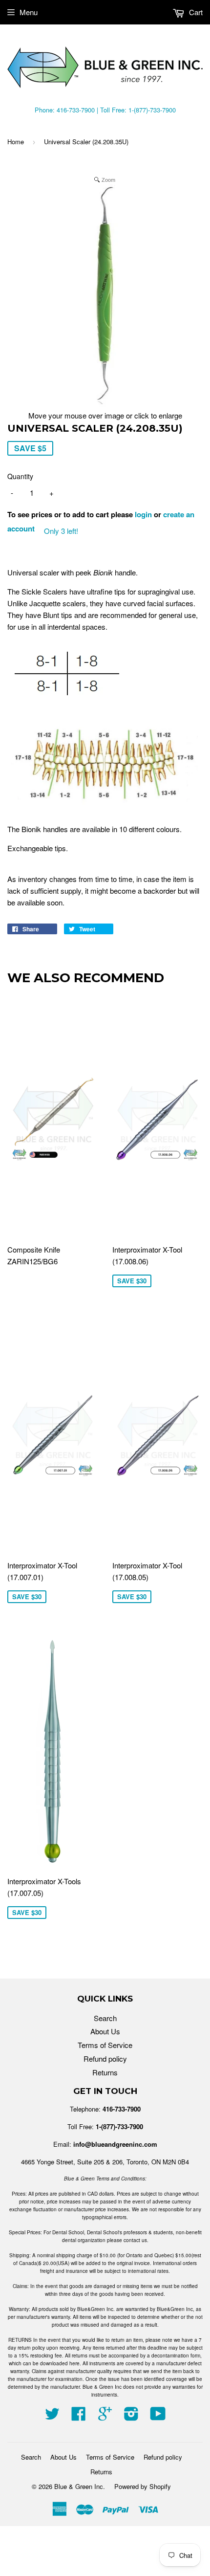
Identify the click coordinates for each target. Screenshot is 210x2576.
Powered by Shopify (143, 2486)
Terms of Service (105, 2045)
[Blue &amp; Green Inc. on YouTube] (158, 2416)
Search (105, 2018)
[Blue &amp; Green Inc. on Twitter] (52, 2416)
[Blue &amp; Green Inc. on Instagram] (131, 2416)
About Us (105, 2031)
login (143, 514)
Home (16, 142)
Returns (105, 2072)
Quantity (20, 476)
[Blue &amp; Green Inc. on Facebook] (79, 2416)
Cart (195, 12)
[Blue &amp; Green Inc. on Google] (105, 2416)
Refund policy (105, 2059)
